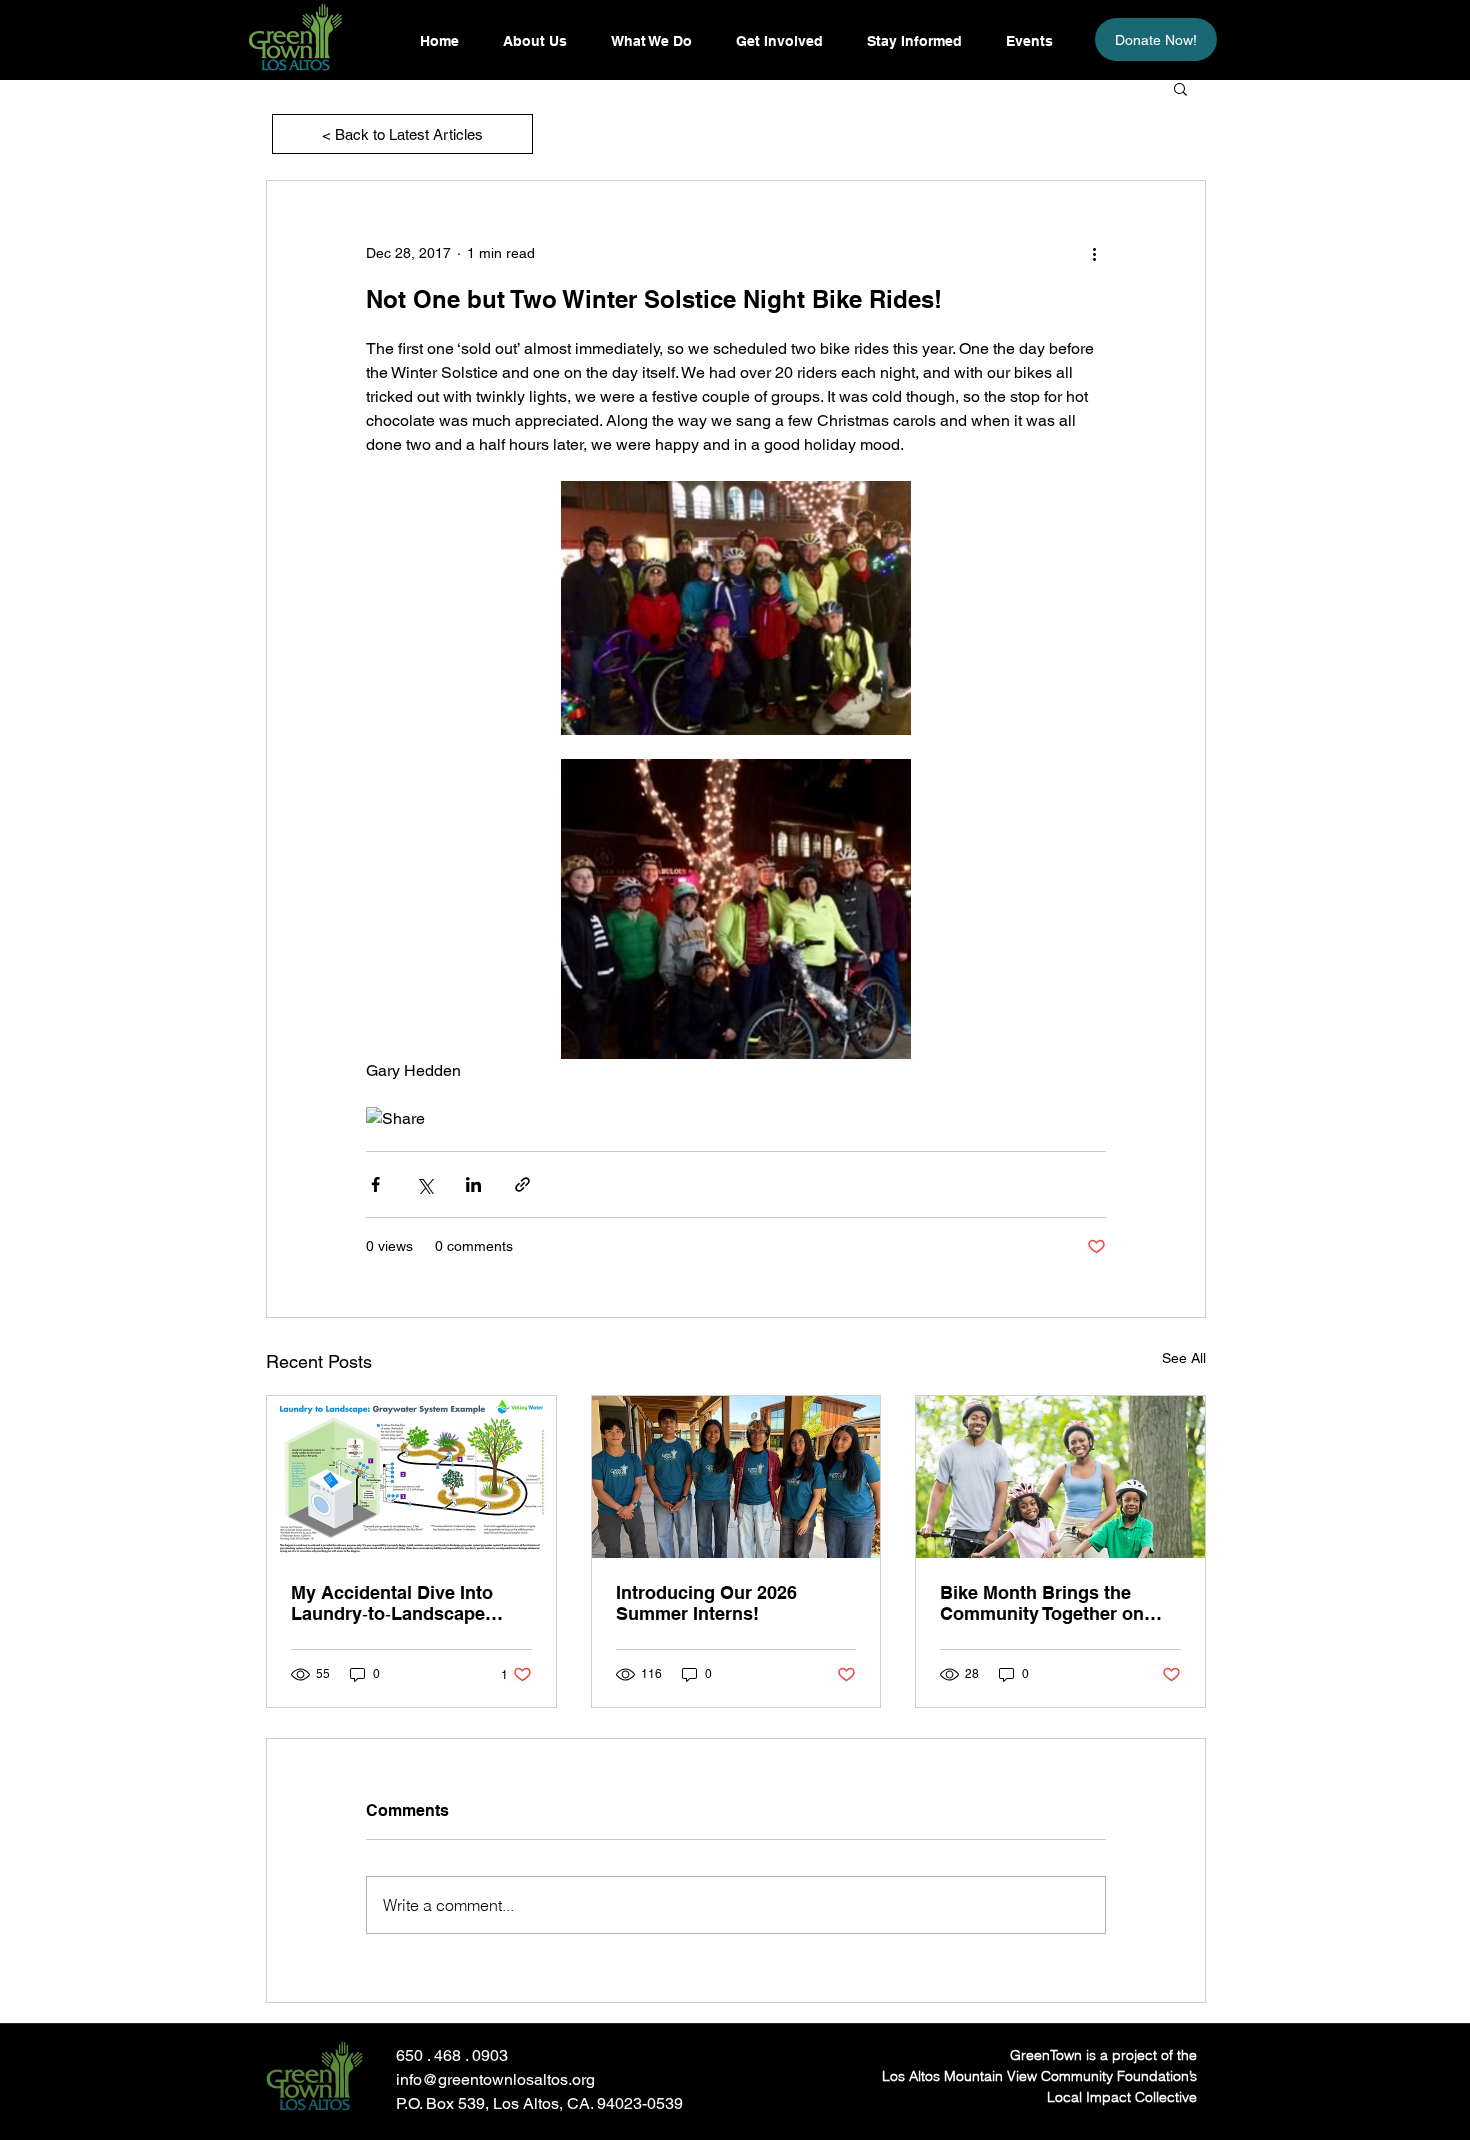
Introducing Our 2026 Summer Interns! (706, 1603)
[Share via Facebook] (375, 1184)
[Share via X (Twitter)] (424, 1184)
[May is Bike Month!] (1060, 1477)
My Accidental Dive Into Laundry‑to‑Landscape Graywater (392, 1603)
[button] (913, 41)
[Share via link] (522, 1184)
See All (1184, 1358)
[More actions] (1094, 253)
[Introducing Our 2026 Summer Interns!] (736, 1477)
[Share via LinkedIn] (473, 1184)
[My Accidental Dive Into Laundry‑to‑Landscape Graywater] (411, 1477)
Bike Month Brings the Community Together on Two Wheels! (1042, 1603)
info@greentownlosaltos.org (495, 2079)
